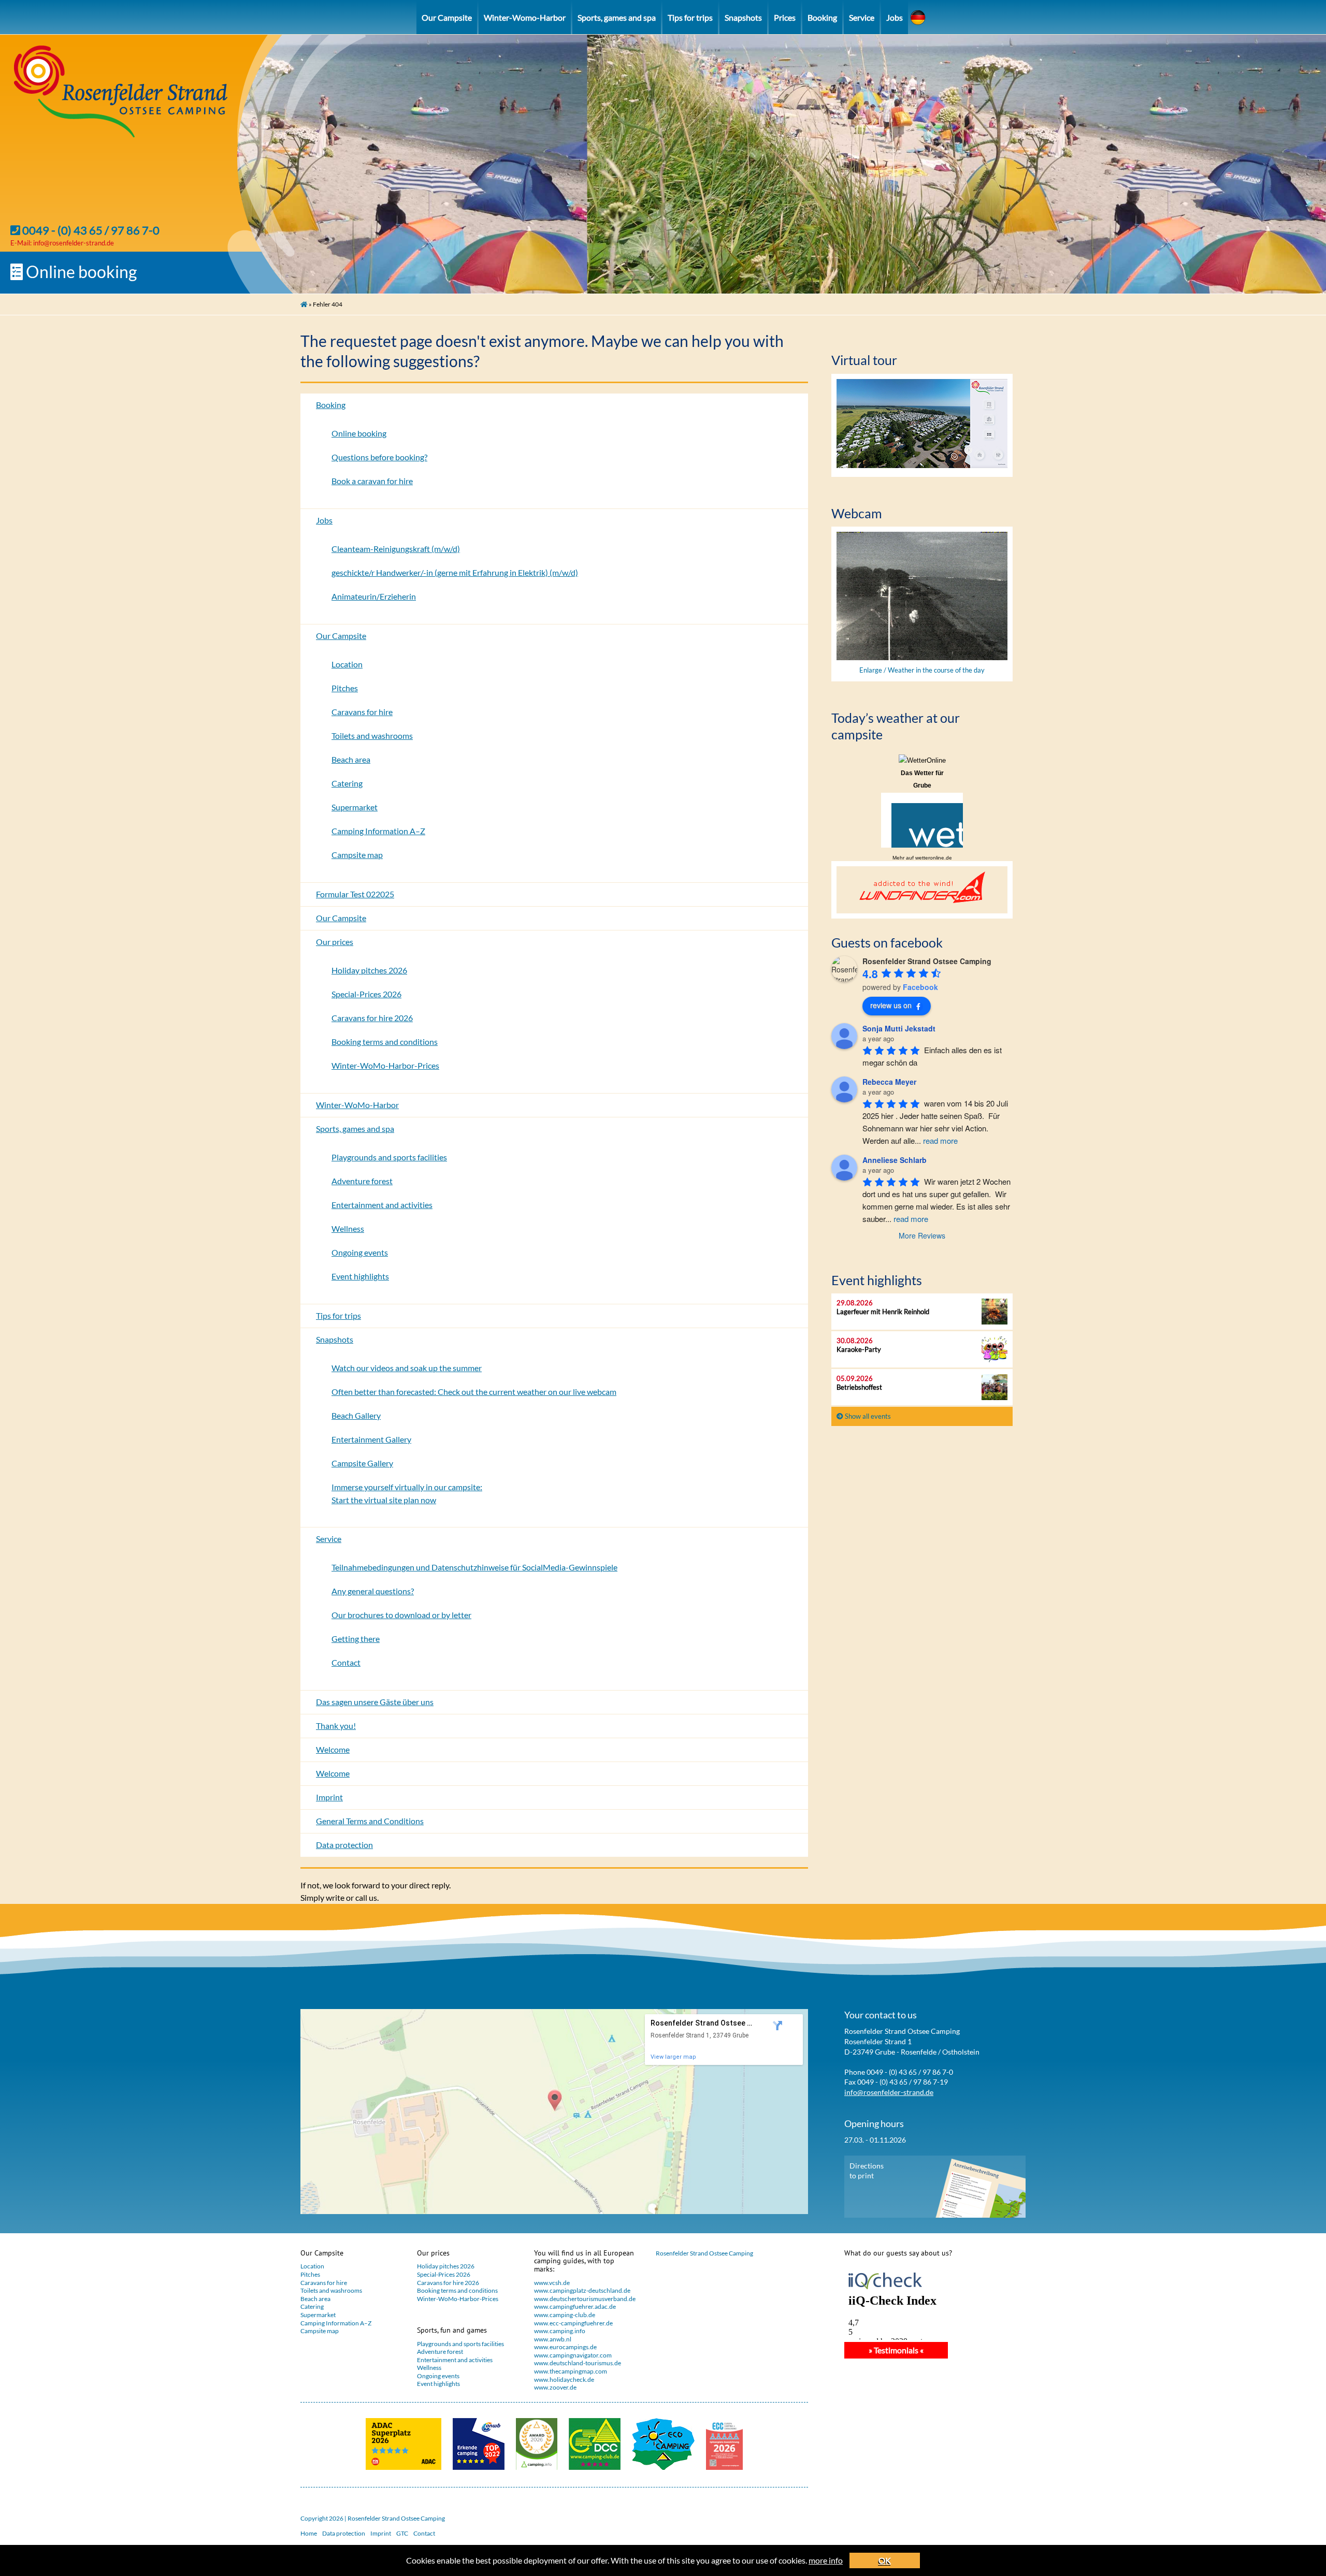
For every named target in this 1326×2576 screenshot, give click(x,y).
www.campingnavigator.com (573, 2355)
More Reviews (922, 1235)
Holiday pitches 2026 (369, 970)
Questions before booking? (379, 457)
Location (347, 664)
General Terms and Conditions (370, 1821)
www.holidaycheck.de (564, 2379)
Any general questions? (373, 1591)
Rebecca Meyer (889, 1082)
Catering (347, 783)
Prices (785, 17)
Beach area (351, 759)
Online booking (80, 272)
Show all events (867, 1416)
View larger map (673, 2057)
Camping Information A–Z (378, 831)
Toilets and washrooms (372, 736)
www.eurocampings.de (565, 2347)
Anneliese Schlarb (895, 1160)
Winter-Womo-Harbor (525, 17)
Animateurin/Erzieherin (374, 596)
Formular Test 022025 (355, 894)
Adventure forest (362, 1181)
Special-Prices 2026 (366, 994)
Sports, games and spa (617, 17)
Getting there (356, 1639)
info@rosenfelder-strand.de (74, 243)
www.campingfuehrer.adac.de (575, 2306)
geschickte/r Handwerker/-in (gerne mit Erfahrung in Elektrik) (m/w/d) (455, 572)
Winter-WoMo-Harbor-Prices (385, 1065)
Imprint (329, 1797)
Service (862, 17)
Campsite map (357, 855)
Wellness (348, 1228)
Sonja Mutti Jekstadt (899, 1028)
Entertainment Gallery (371, 1439)
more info (826, 2560)
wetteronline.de (934, 858)
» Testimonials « (896, 2350)
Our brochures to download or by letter (401, 1615)
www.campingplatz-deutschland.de (582, 2290)
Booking (822, 17)
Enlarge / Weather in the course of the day (922, 670)
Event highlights (360, 1276)
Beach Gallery (356, 1415)
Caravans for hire (362, 712)
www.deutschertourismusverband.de (585, 2299)
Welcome (333, 1749)
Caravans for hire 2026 (372, 1018)
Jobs (895, 17)
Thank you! (336, 1726)
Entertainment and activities (382, 1205)
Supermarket (355, 807)
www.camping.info (560, 2331)
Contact (346, 1662)
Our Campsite (447, 17)
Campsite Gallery (362, 1463)
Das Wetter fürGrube (922, 779)
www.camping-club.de (565, 2315)
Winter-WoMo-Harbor (357, 1105)
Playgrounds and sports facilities (389, 1157)
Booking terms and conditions (385, 1042)
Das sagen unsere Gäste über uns (375, 1702)
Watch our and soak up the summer (407, 1368)
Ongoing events (360, 1252)
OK (885, 2560)
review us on (891, 1005)
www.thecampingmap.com (571, 2371)
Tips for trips (690, 17)
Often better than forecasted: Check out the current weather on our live (474, 1392)
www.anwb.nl (553, 2339)
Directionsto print (867, 2171)
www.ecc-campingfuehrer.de (573, 2323)
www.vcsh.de (552, 2283)
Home (309, 2533)
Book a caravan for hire (372, 481)
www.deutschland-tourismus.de (578, 2363)
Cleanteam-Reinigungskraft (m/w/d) (396, 549)
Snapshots (743, 17)
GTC (402, 2533)
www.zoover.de (555, 2387)
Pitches (345, 688)
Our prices (335, 942)
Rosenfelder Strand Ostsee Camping (704, 2253)
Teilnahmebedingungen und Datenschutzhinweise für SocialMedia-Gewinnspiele (474, 1567)
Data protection (344, 1845)
